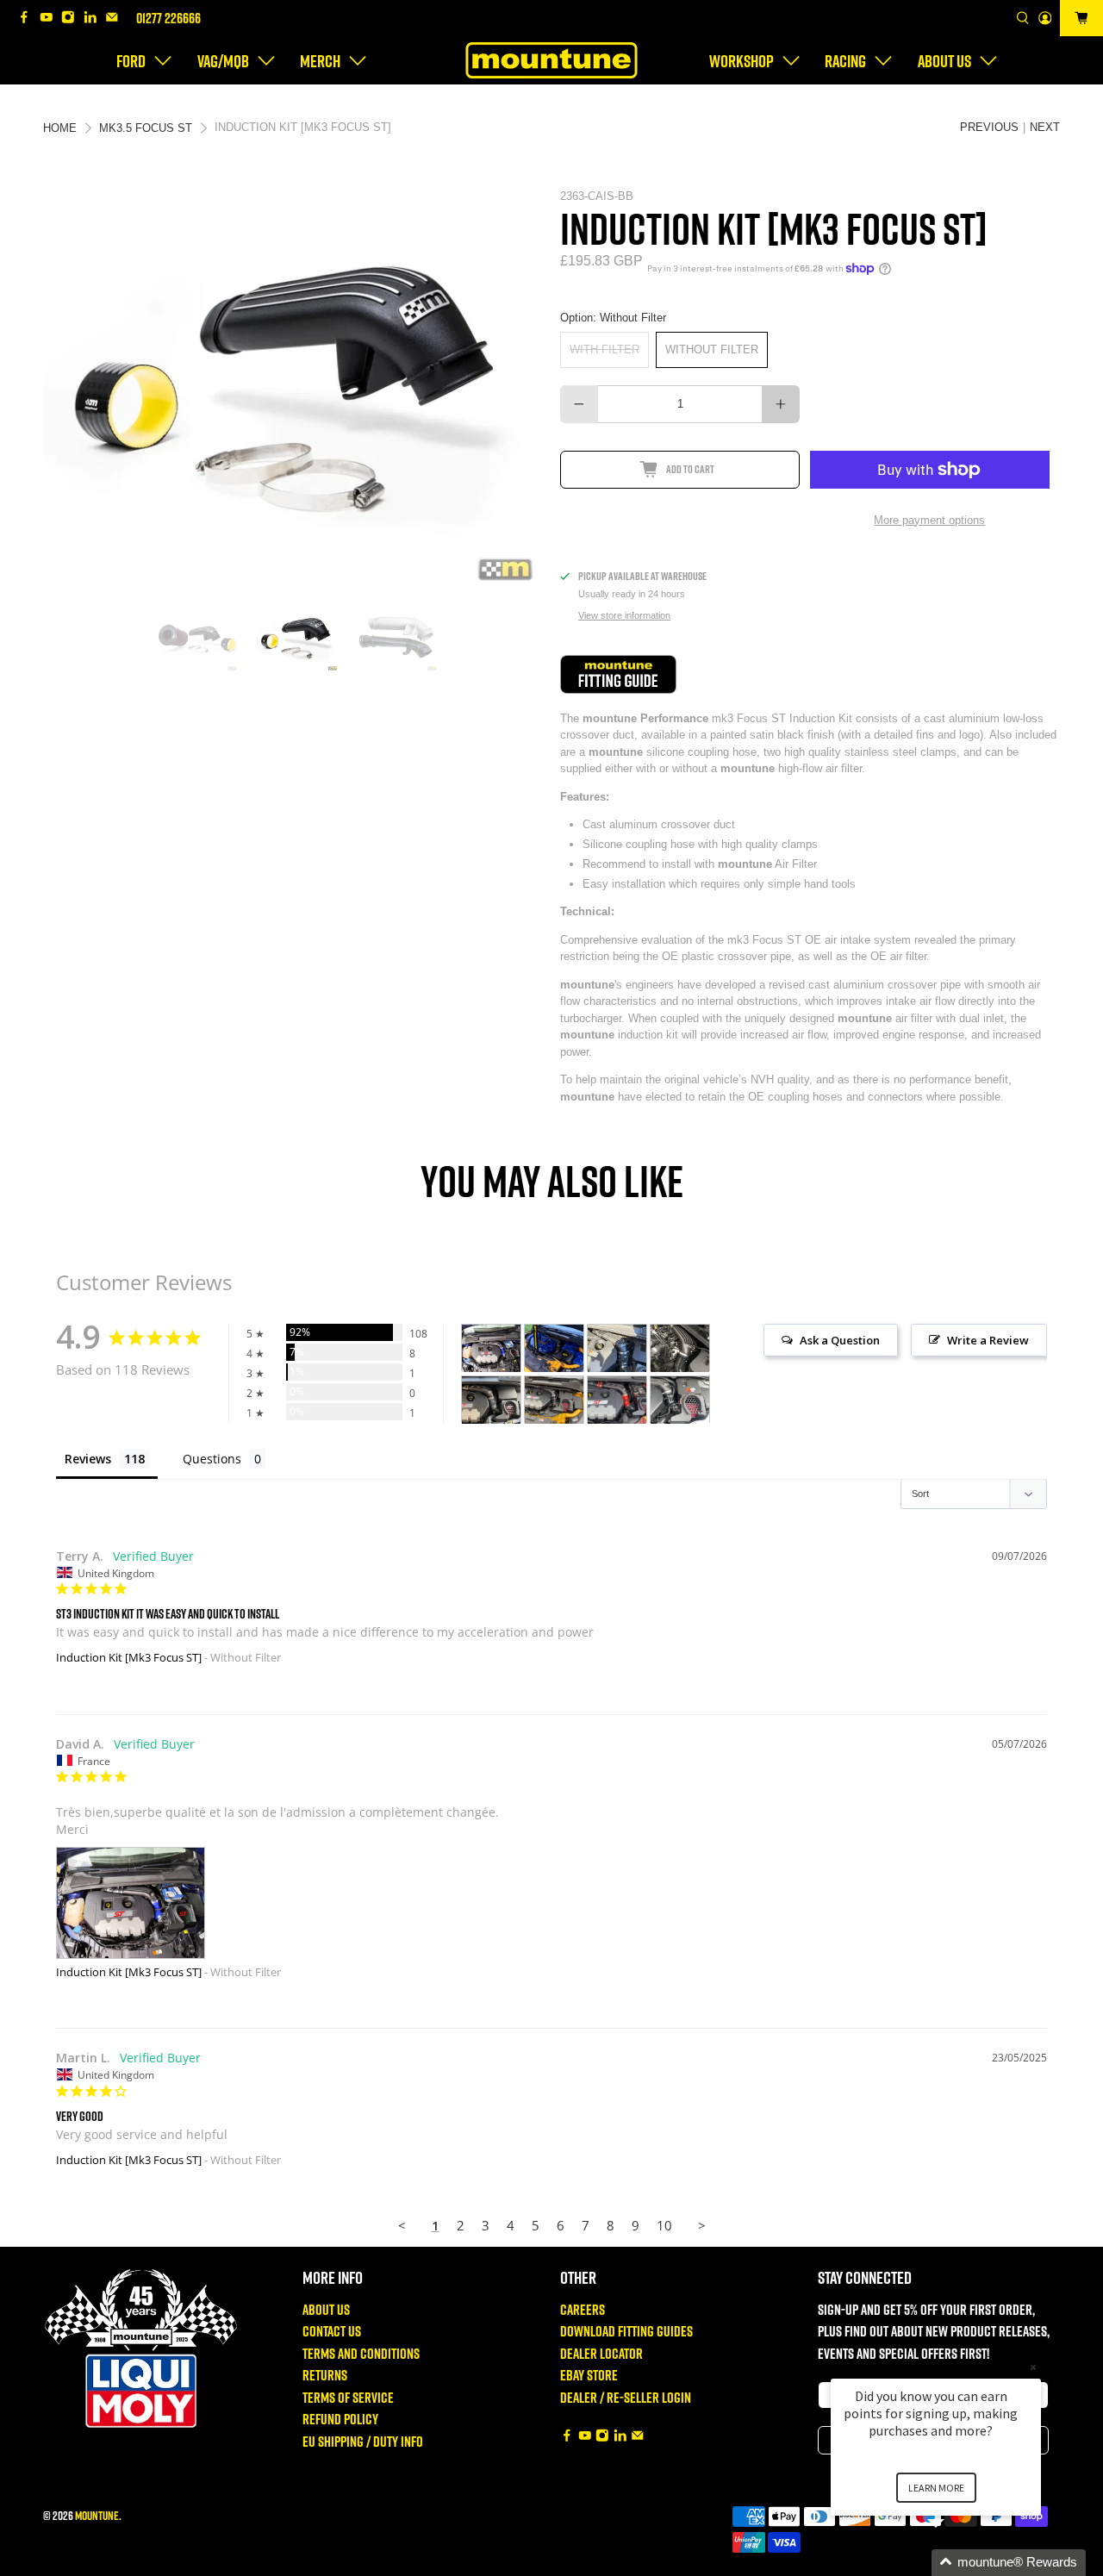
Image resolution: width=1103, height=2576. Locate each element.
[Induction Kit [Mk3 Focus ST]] (293, 388)
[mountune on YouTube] (51, 19)
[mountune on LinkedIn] (95, 19)
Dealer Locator (601, 2353)
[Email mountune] (116, 19)
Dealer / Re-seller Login (626, 2397)
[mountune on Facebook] (28, 19)
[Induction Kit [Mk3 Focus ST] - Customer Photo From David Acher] (491, 1348)
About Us (326, 2309)
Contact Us (332, 2331)
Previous (989, 127)
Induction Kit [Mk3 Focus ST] (129, 1657)
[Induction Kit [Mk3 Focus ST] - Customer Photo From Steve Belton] (680, 1348)
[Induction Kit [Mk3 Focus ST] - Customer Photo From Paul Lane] (554, 1400)
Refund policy (340, 2419)
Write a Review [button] (988, 1340)
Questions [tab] (212, 1459)
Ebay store (589, 2375)
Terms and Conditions (361, 2353)
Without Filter (712, 349)
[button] (957, 2563)
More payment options (929, 520)
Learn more (936, 2488)
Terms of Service (348, 2397)
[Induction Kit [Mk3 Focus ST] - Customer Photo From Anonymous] (491, 1400)
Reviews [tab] (88, 1459)
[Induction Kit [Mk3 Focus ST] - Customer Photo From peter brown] (617, 1400)
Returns (325, 2375)
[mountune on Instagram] (72, 19)
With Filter (604, 349)
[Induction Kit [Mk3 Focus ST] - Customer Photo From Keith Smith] (554, 1348)
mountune (97, 2515)
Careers (583, 2309)
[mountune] (551, 60)
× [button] (1033, 2367)
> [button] (702, 2225)
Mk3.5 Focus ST (146, 128)
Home (60, 128)
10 (664, 2225)
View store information (624, 615)
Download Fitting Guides (626, 2331)
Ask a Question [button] (840, 1340)
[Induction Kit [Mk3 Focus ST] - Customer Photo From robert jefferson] (617, 1348)
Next (1045, 127)
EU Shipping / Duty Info (363, 2441)
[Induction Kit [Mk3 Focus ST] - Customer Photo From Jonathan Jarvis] (680, 1400)
